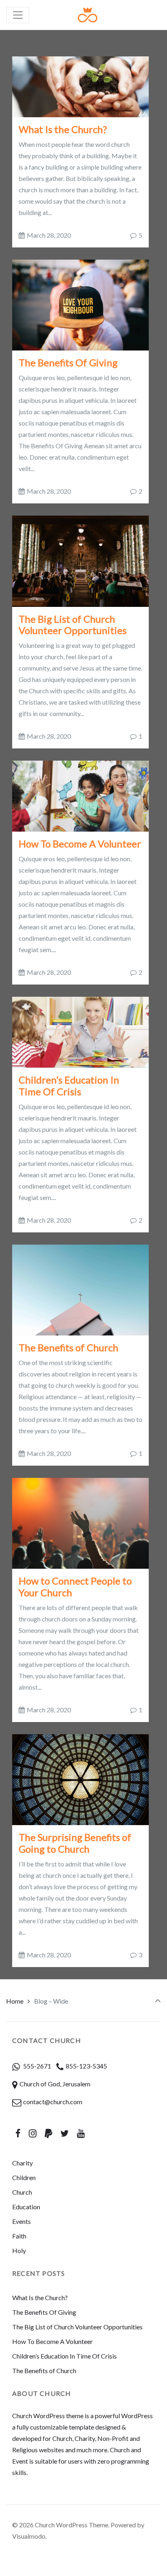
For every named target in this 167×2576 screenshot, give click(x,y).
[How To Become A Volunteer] (80, 795)
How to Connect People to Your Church (75, 1587)
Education (26, 2207)
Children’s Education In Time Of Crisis (69, 1086)
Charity (22, 2163)
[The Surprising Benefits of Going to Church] (80, 1779)
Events (21, 2221)
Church (22, 2192)
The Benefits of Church (69, 1347)
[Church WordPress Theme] (88, 15)
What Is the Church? (63, 129)
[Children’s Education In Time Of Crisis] (80, 1031)
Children (24, 2177)
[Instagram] (33, 2133)
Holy (19, 2250)
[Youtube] (81, 2133)
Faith (19, 2236)
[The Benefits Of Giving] (80, 304)
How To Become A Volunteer (80, 844)
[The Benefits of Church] (80, 1289)
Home (15, 2001)
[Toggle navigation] (18, 15)
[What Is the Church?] (80, 86)
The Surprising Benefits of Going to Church (75, 1843)
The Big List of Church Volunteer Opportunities (73, 625)
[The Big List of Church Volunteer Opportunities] (80, 560)
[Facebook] (18, 2133)
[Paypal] (49, 2133)
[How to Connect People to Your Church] (80, 1522)
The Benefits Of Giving (68, 362)
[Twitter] (64, 2133)
